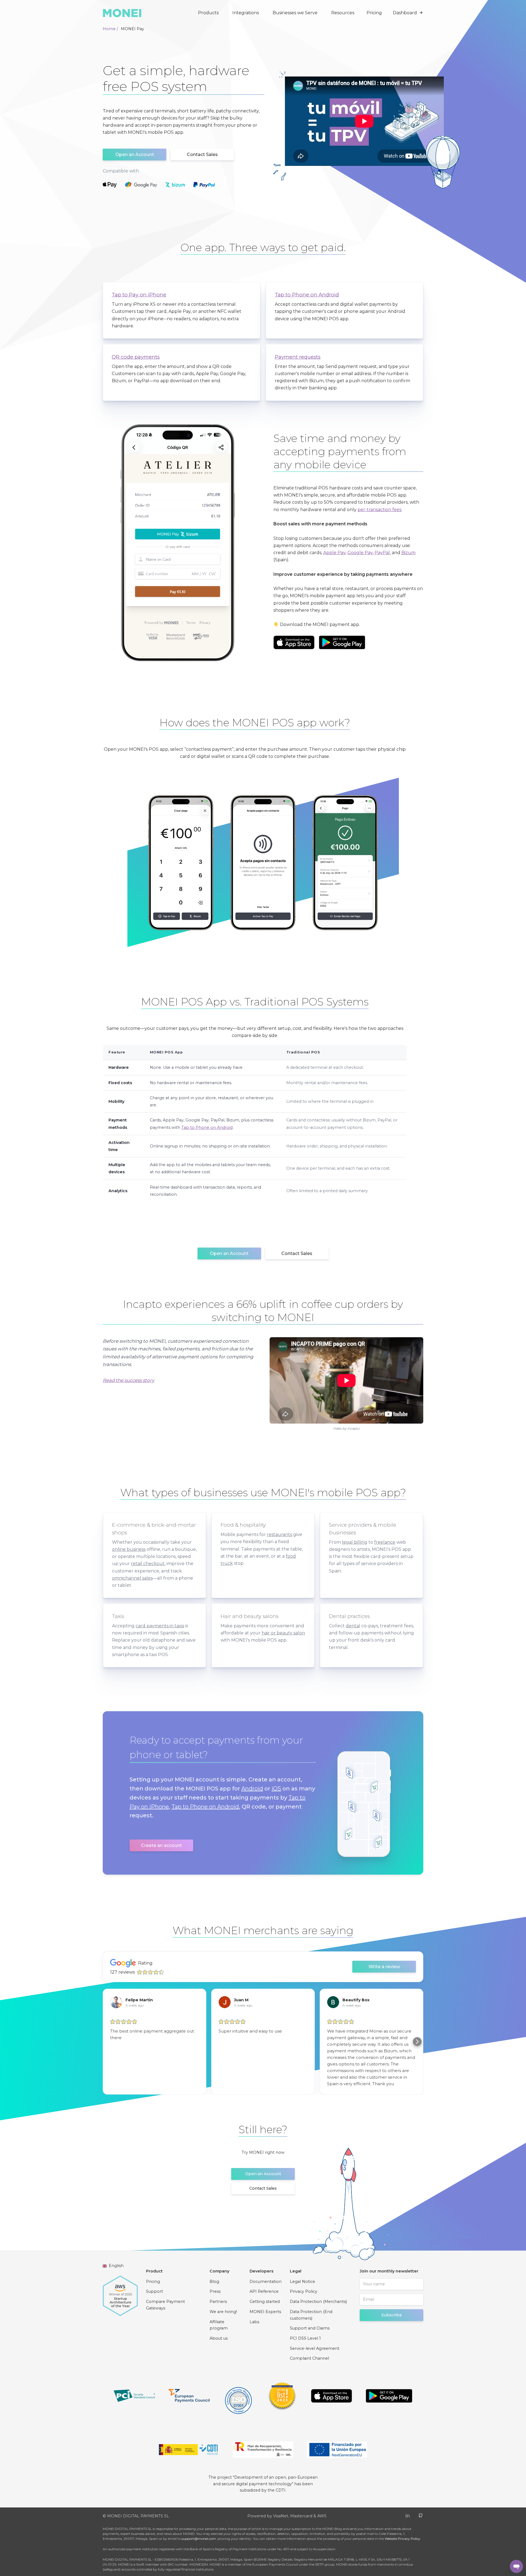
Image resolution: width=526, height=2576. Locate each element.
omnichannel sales (132, 1578)
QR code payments (136, 357)
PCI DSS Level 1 (305, 2338)
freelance (385, 1542)
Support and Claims (310, 2328)
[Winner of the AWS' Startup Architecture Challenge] (120, 2293)
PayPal (382, 553)
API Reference (264, 2291)
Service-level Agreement (315, 2348)
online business (129, 1549)
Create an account (161, 1845)
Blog (214, 2282)
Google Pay (360, 553)
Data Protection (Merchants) (318, 2302)
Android (252, 1789)
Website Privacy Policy (402, 2539)
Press (215, 2291)
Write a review (384, 1967)
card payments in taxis (160, 1626)
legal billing (355, 1542)
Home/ (110, 29)
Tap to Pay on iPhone (139, 295)
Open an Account (135, 155)
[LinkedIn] (408, 2515)
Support (155, 2291)
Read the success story (128, 1380)
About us (219, 2338)
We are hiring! (223, 2312)
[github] (421, 2515)
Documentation (266, 2282)
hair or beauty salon (283, 1633)
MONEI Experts (265, 2312)
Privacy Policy (304, 2291)
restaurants (279, 1534)
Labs (254, 2322)
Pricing (374, 13)
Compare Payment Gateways (165, 2305)
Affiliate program (219, 2325)
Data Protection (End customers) (311, 2315)
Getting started (265, 2302)
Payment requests (298, 357)
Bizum (408, 553)
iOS (276, 1789)
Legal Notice (302, 2282)
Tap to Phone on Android (307, 295)
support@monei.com (199, 2539)
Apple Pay (334, 553)
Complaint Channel (309, 2358)
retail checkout (148, 1564)
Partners (218, 2302)
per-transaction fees (379, 510)
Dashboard (405, 13)
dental (353, 1626)
